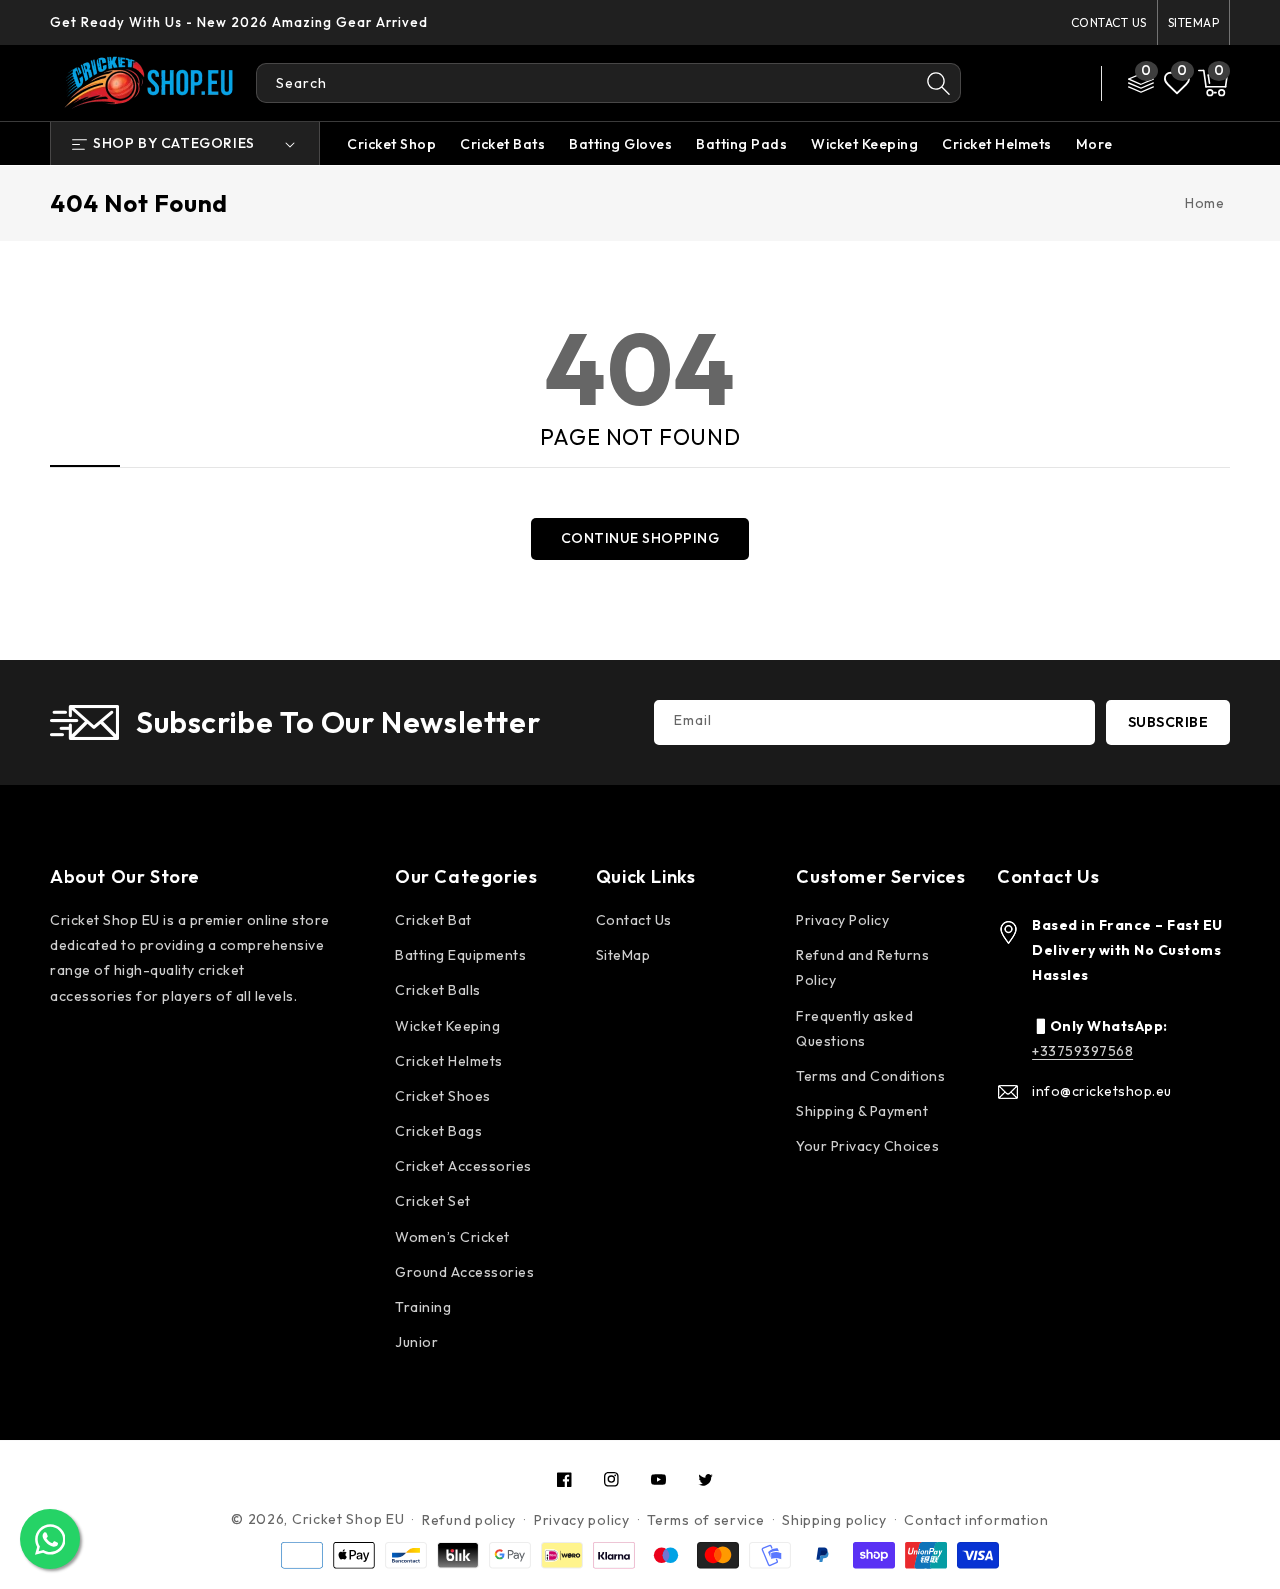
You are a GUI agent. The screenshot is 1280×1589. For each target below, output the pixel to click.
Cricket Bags (438, 1131)
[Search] (939, 83)
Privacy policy (582, 1520)
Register (1019, 96)
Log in (1009, 69)
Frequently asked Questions (854, 1028)
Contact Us (1109, 22)
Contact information (976, 1520)
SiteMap (1194, 22)
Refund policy (469, 1520)
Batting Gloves (620, 144)
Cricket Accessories (463, 1166)
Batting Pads (741, 144)
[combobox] (586, 83)
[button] (1213, 83)
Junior (416, 1342)
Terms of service (705, 1520)
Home (1204, 203)
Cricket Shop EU (348, 1519)
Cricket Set (433, 1201)
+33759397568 (1082, 1051)
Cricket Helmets (997, 144)
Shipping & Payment (862, 1111)
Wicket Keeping (864, 144)
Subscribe (1168, 722)
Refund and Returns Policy (862, 967)
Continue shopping (640, 538)
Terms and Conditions (870, 1076)
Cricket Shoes (443, 1096)
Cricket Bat (433, 920)
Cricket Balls (438, 990)
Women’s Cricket (452, 1237)
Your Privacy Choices (867, 1146)
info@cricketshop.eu (1102, 1091)
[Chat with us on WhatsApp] (50, 1539)
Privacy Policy (842, 920)
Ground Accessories (464, 1272)
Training (423, 1307)
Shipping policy (834, 1520)
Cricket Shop (391, 144)
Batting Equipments (460, 955)
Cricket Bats (502, 144)
